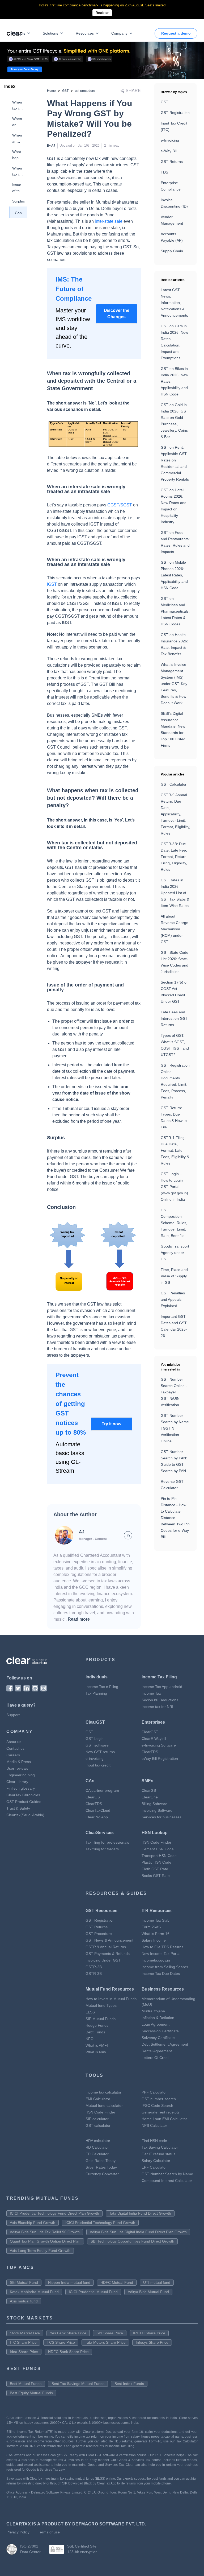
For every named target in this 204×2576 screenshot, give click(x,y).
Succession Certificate (160, 2031)
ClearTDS (150, 1752)
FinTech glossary (21, 1788)
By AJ (51, 146)
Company (119, 33)
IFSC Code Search (157, 2106)
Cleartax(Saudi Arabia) (25, 1815)
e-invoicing (95, 1758)
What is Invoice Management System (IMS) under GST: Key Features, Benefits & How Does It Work (174, 684)
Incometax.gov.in (156, 1960)
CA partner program (102, 1790)
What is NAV (96, 2052)
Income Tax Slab (156, 1920)
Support (13, 1715)
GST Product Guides (24, 1802)
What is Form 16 (156, 1934)
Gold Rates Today (101, 2161)
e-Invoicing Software (159, 1745)
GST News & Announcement (109, 1940)
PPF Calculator (154, 2092)
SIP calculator (97, 2119)
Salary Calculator (156, 2161)
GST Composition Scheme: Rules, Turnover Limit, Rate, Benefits (174, 1223)
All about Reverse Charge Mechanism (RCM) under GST (175, 929)
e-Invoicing (170, 140)
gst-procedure (85, 91)
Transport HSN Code (159, 1856)
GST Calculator (174, 784)
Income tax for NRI (157, 1707)
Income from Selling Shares (165, 1967)
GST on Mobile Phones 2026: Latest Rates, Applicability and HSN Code (174, 575)
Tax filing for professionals (107, 1842)
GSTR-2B (94, 1967)
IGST (52, 584)
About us (14, 1742)
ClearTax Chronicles (23, 1795)
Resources (85, 33)
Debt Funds (95, 2032)
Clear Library (17, 1782)
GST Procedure (99, 1934)
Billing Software (154, 1804)
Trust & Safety (18, 1808)
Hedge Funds (97, 2025)
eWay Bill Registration (160, 1758)
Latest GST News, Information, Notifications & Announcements (174, 303)
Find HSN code (154, 2141)
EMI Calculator (98, 2099)
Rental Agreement (157, 2051)
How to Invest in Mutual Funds (111, 1999)
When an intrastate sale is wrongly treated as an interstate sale (18, 139)
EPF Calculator (154, 2167)
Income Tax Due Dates (161, 1974)
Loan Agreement (156, 2024)
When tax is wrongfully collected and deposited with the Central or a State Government (18, 106)
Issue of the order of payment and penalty (18, 188)
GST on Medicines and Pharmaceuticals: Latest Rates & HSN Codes (175, 611)
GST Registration (175, 113)
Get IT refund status (158, 2154)
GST (65, 91)
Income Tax (151, 1693)
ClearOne (150, 1797)
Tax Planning (96, 1693)
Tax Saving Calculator (160, 2147)
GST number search (159, 2099)
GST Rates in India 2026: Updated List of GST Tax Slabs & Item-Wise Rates (175, 893)
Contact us (15, 1748)
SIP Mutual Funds (101, 2019)
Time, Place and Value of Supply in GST (174, 1276)
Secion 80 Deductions (160, 1700)
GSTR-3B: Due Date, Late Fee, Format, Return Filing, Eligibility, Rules (174, 857)
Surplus (18, 201)
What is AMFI (97, 2045)
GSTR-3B (94, 1974)
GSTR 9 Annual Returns (106, 1947)
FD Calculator (97, 2154)
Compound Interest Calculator (167, 2181)
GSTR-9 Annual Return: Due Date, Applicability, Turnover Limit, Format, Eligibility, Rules (175, 814)
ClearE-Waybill (154, 1739)
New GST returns (100, 1752)
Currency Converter (102, 2174)
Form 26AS (151, 1927)
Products (18, 33)
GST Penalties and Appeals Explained (173, 1299)
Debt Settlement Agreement (165, 2044)
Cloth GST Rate (155, 1869)
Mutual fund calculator (104, 2106)
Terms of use (49, 2532)
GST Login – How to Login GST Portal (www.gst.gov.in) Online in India (174, 1187)
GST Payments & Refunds (108, 1954)
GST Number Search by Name (167, 2174)
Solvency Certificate (158, 2038)
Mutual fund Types (101, 2005)
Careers (13, 1755)
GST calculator (98, 2125)
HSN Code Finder (156, 1842)
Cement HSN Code (158, 1849)
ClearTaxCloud (98, 1810)
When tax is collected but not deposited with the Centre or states (18, 172)
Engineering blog (21, 1775)
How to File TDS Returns (162, 1947)
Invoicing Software (157, 1810)
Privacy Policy (18, 2532)
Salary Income (154, 1940)
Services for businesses (161, 1817)
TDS (164, 172)
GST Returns (172, 162)
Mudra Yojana (153, 2011)
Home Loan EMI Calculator (164, 2119)
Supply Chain (172, 251)
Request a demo (176, 33)
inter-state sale (109, 221)
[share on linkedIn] (128, 1535)
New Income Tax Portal (161, 1954)
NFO (90, 2039)
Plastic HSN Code (156, 1862)
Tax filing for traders (102, 1849)
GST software (97, 1745)
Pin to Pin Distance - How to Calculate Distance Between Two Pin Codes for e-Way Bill (175, 1518)
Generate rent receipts (161, 2112)
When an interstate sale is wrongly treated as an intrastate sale (18, 122)
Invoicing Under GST (103, 1960)
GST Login (95, 1739)
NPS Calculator (154, 2125)
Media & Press (19, 1762)
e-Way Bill (169, 151)
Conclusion (18, 213)
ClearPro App (97, 1817)
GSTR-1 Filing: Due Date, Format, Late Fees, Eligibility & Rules (175, 1150)
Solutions (50, 33)
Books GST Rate (156, 1876)
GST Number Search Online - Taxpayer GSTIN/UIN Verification (174, 1392)
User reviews (17, 1768)
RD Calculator (97, 2147)
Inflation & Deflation (158, 2018)
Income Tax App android (162, 1687)
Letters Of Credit (156, 2058)
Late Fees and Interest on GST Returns (174, 1018)
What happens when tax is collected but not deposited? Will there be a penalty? (18, 155)
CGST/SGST (120, 505)
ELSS (90, 2012)
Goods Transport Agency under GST (175, 1253)
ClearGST (150, 1732)
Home (51, 91)
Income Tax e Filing (102, 1687)
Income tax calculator (103, 2092)
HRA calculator (98, 2141)
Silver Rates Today (101, 2167)
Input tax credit (98, 1765)
